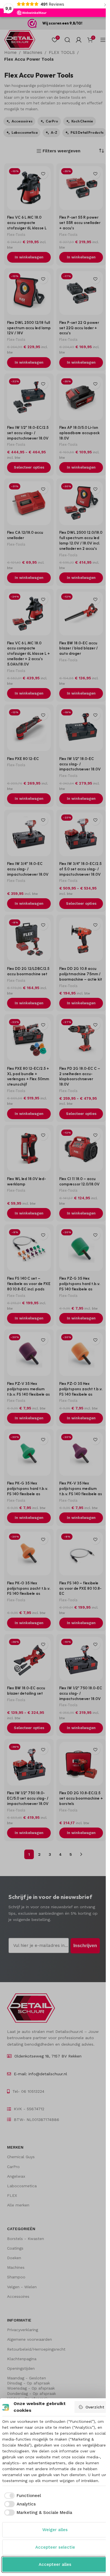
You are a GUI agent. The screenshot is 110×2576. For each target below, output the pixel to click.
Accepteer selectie (55, 2547)
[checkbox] (22, 2496)
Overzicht (95, 2407)
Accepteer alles (55, 2564)
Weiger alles (55, 2530)
